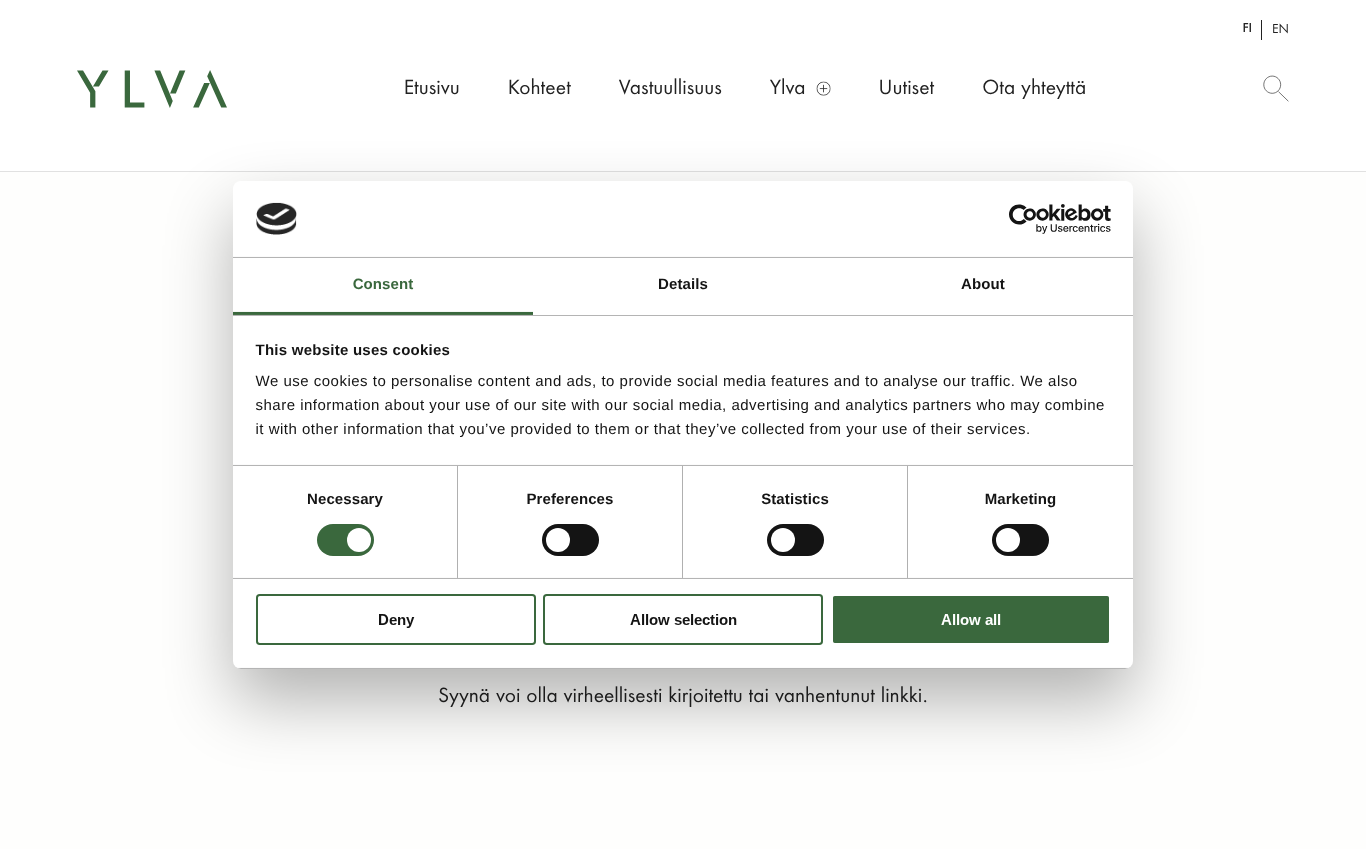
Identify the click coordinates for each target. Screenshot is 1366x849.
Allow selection (683, 619)
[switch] (570, 540)
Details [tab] (683, 284)
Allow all (971, 619)
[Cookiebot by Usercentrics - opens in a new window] (1023, 219)
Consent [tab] (383, 284)
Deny (396, 619)
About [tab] (983, 284)
